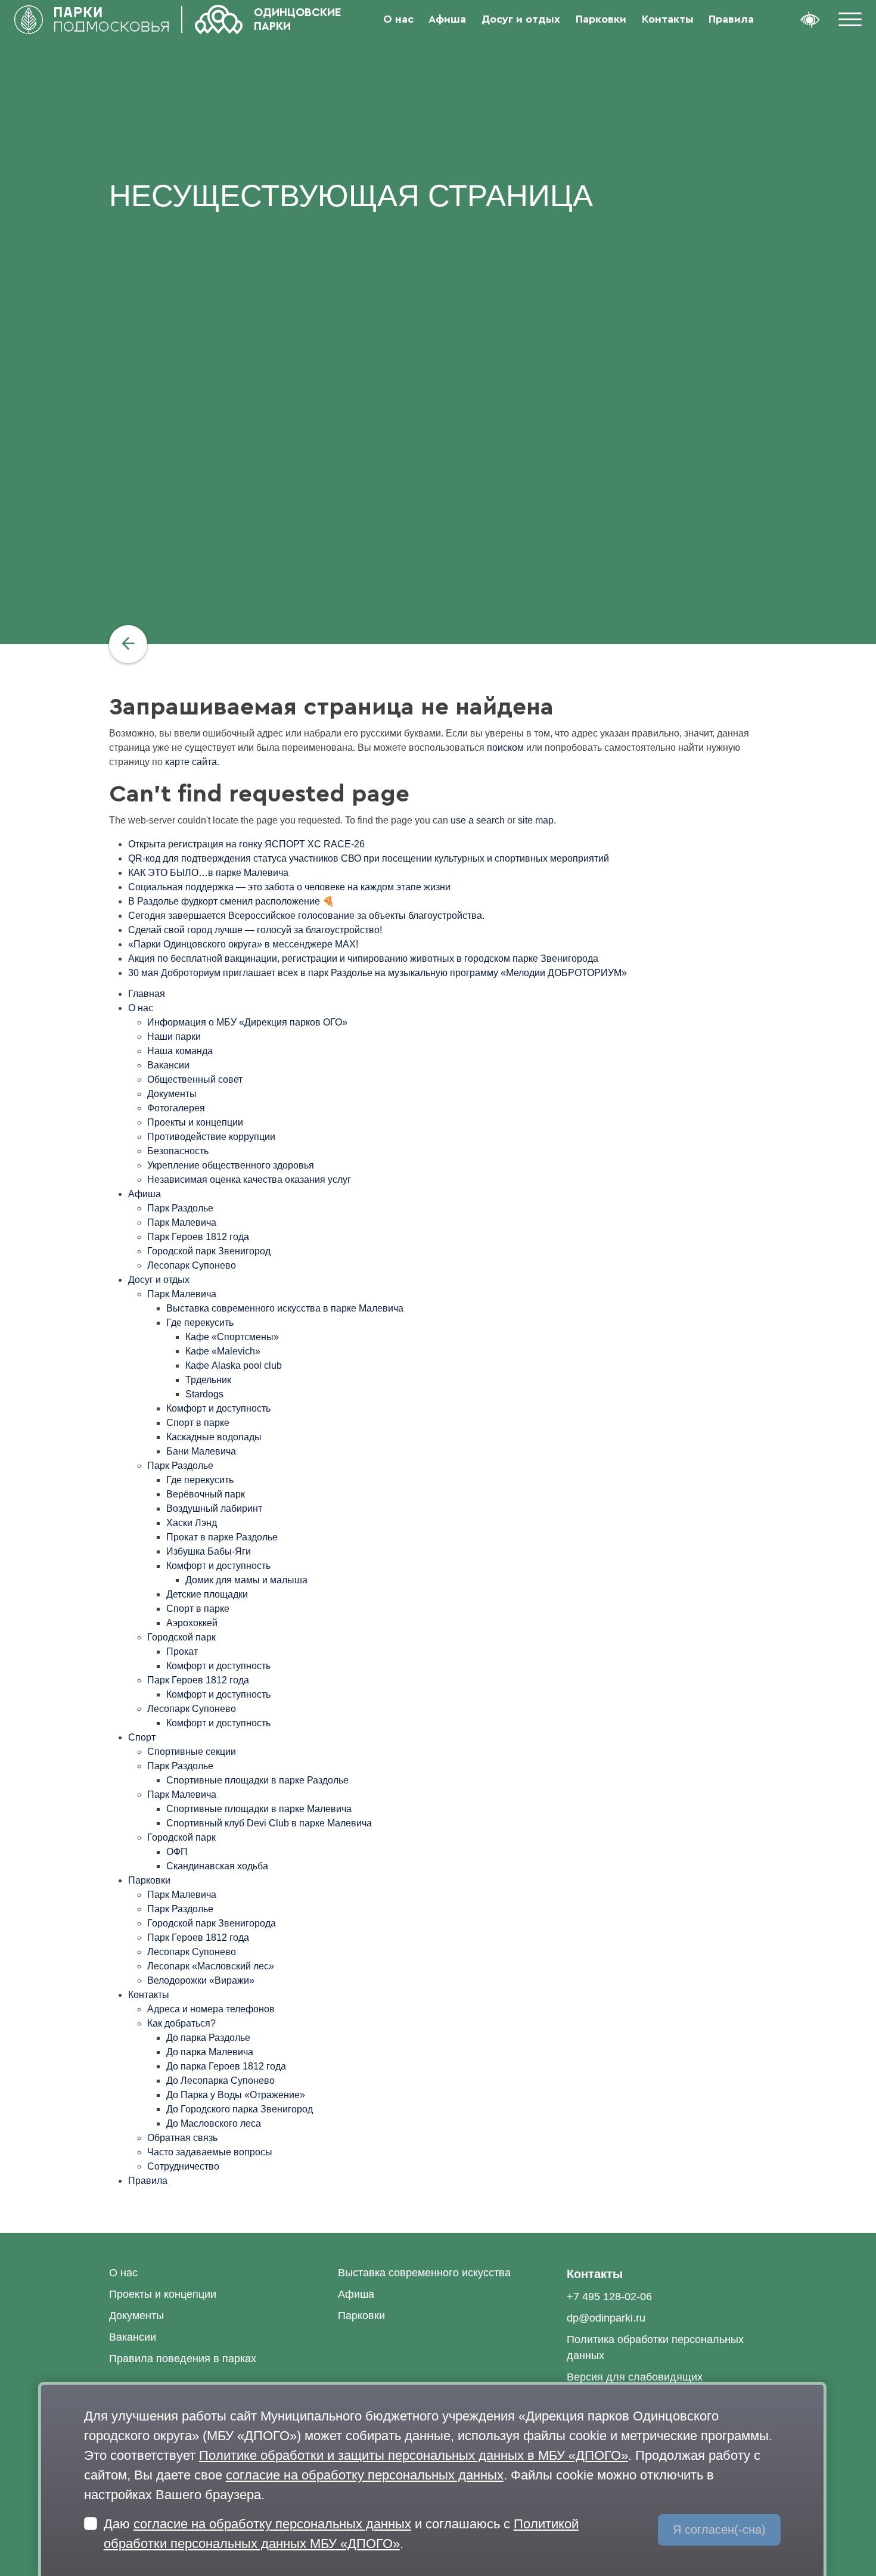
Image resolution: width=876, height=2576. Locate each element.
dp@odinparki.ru (606, 2318)
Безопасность (178, 1151)
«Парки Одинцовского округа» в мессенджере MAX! (243, 944)
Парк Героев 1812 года (198, 1237)
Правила (731, 19)
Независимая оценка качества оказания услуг (249, 1180)
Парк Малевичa (182, 1895)
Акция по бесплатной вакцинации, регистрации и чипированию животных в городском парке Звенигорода (363, 958)
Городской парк (181, 1637)
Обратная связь (182, 2138)
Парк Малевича (182, 1222)
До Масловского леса (214, 2123)
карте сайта (191, 762)
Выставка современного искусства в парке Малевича (285, 1308)
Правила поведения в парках (183, 2359)
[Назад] (128, 644)
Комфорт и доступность (218, 1408)
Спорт (142, 1737)
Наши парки (174, 1037)
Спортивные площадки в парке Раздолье (257, 1780)
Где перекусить (200, 1323)
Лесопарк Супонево (192, 1265)
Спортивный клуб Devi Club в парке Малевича (269, 1823)
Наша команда (180, 1051)
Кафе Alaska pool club (234, 1365)
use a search (478, 820)
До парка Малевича (210, 2052)
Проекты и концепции (195, 1122)
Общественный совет (195, 1079)
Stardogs (204, 1394)
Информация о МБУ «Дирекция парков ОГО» (247, 1022)
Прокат (182, 1651)
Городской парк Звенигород (209, 1251)
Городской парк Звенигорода (212, 1923)
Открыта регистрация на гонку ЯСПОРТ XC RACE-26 (246, 844)
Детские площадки (207, 1594)
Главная (147, 994)
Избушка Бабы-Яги (209, 1551)
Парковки (601, 19)
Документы (172, 1094)
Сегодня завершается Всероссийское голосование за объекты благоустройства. (306, 916)
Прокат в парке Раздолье (222, 1537)
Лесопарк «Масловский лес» (211, 1966)
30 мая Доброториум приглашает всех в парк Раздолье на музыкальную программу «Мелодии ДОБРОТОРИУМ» (378, 973)
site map (536, 820)
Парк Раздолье (180, 1208)
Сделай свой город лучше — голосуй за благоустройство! (255, 930)
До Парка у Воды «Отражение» (236, 2095)
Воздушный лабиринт (214, 1508)
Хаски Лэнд (192, 1523)
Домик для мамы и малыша (246, 1580)
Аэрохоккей (192, 1623)
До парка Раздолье (208, 2038)
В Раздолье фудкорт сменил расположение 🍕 (231, 901)
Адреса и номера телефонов (211, 2009)
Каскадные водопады (214, 1437)
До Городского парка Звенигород (240, 2109)
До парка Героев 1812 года (226, 2066)
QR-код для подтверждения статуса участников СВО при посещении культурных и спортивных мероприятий (369, 858)
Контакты (668, 19)
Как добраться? (181, 2023)
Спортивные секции (192, 1752)
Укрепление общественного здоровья (231, 1165)
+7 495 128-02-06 (609, 2297)
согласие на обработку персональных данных (365, 2475)
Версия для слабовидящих (635, 2377)
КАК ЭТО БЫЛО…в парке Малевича (208, 873)
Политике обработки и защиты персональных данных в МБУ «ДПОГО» (414, 2455)
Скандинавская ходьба (217, 1866)
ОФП (177, 1852)
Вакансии (168, 1065)
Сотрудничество (183, 2166)
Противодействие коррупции (211, 1137)
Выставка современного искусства (424, 2273)
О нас (398, 19)
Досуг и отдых (521, 19)
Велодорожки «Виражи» (201, 1980)
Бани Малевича (201, 1451)
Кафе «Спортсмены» (232, 1337)
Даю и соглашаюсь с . (341, 2534)
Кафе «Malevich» (223, 1351)
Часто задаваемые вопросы (210, 2152)
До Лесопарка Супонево (220, 2081)
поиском (505, 748)
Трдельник (208, 1380)
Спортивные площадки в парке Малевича (259, 1809)
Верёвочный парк (206, 1494)
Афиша (447, 19)
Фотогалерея (176, 1108)
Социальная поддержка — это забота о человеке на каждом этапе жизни (289, 887)
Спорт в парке (198, 1423)
